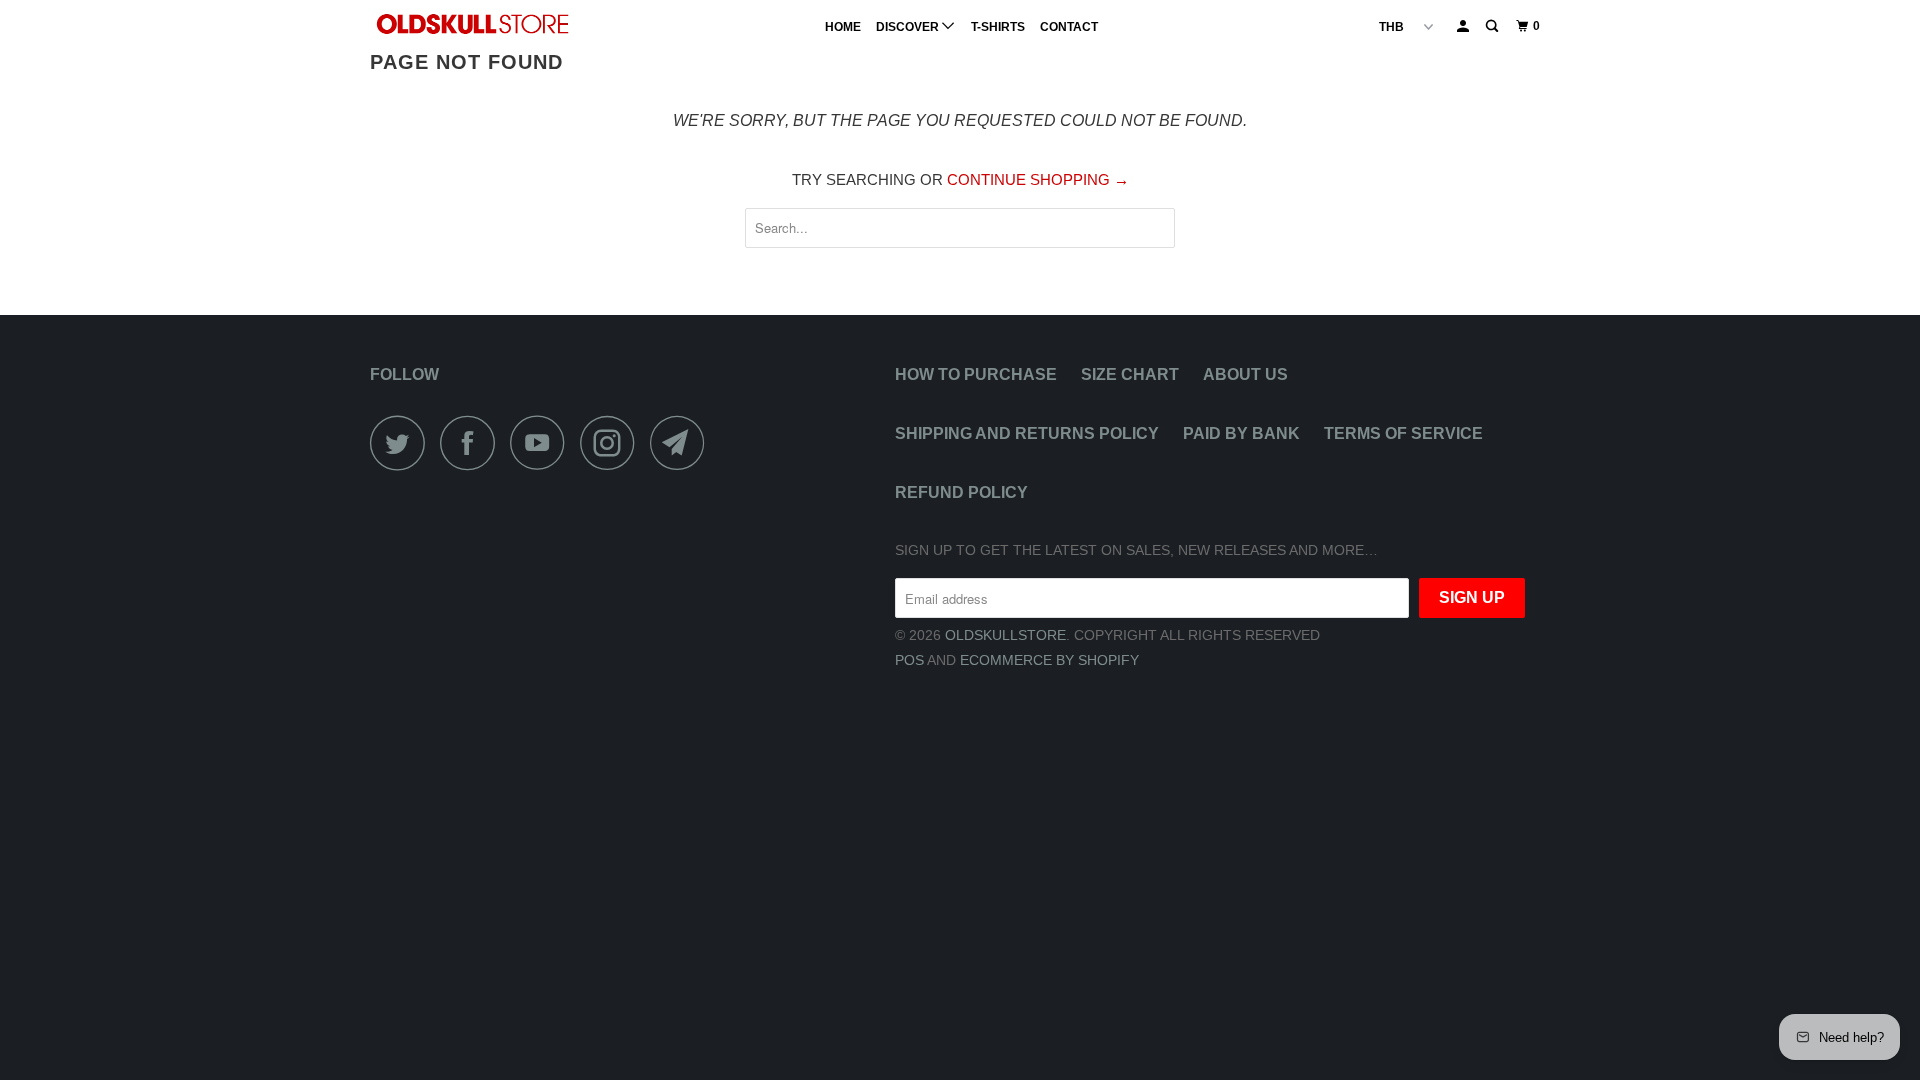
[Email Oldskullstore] (683, 442)
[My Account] (1464, 26)
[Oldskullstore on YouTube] (543, 442)
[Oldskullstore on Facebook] (473, 442)
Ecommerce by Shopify (1049, 660)
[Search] (1493, 26)
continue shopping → (1038, 179)
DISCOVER (909, 27)
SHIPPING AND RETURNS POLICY (1027, 433)
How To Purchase (976, 374)
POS (909, 660)
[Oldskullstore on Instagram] (613, 442)
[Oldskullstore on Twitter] (403, 442)
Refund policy (961, 492)
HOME (843, 27)
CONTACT (1069, 27)
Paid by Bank (1241, 433)
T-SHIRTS (998, 27)
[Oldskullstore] (472, 24)
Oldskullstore (1005, 635)
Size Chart (1130, 374)
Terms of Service (1403, 433)
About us (1245, 374)
